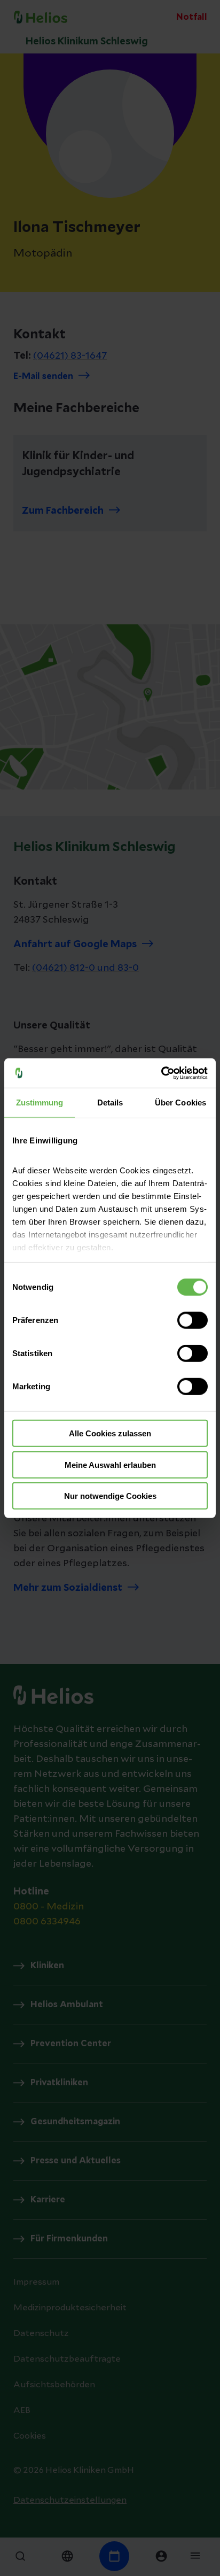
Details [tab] (110, 1103)
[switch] (192, 1320)
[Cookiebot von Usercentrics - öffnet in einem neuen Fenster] (161, 1073)
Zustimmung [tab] (40, 1103)
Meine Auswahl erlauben (110, 1464)
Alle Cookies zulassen (110, 1433)
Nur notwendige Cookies (110, 1496)
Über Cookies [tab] (180, 1103)
